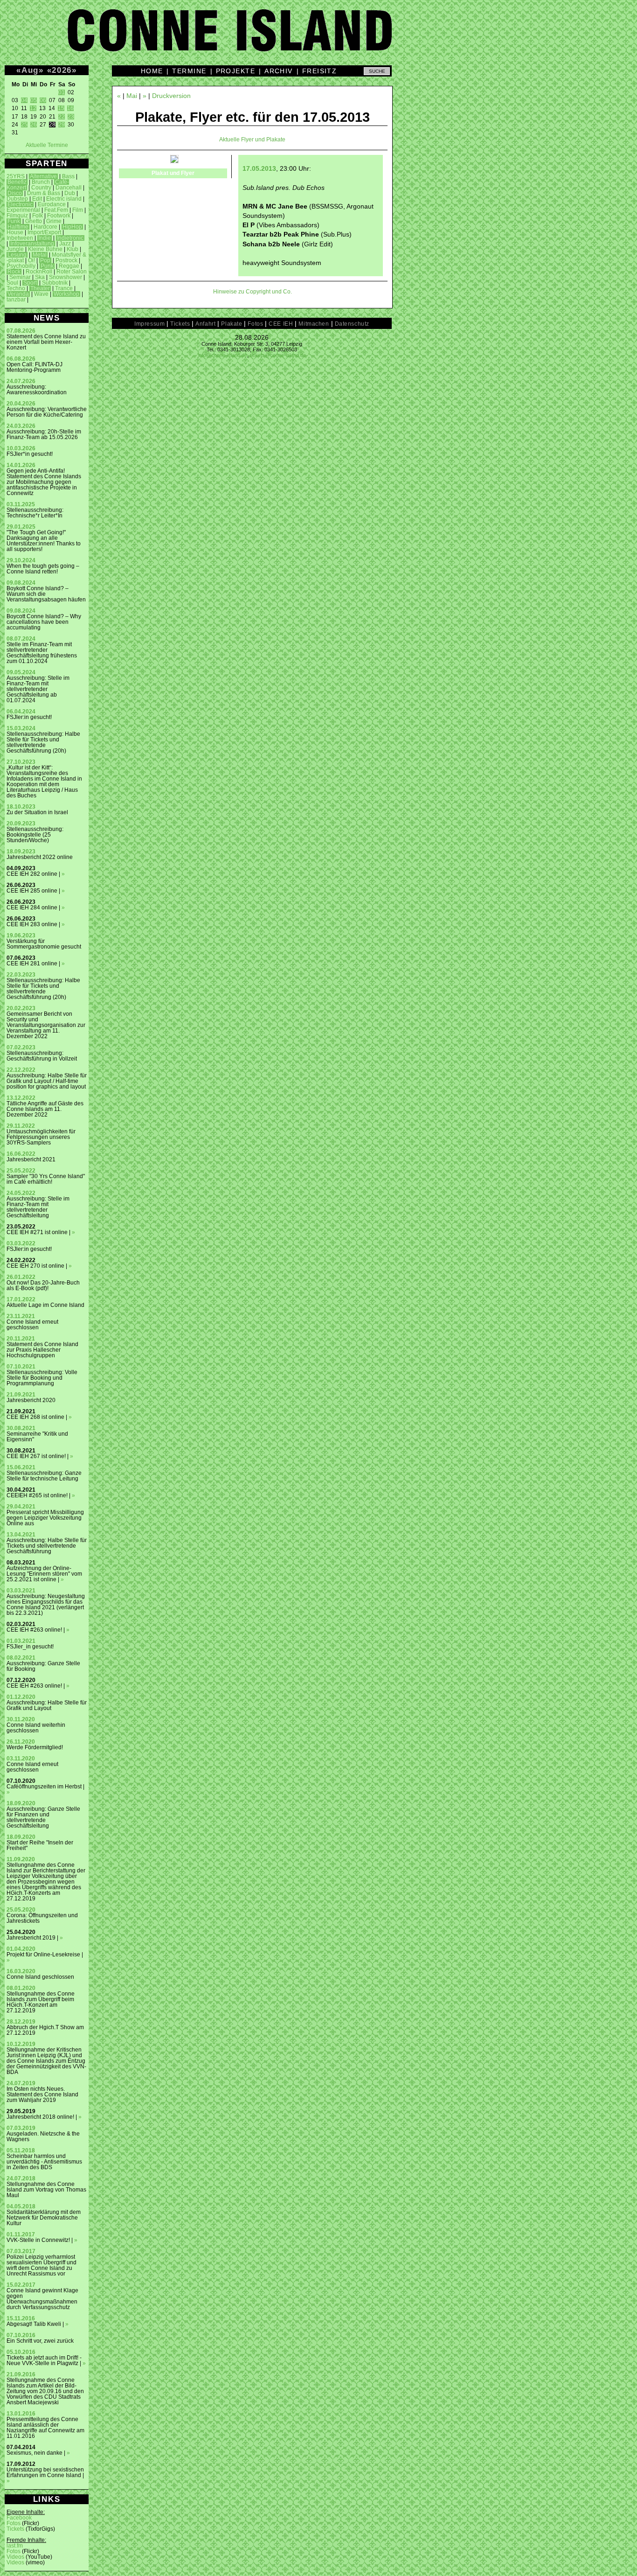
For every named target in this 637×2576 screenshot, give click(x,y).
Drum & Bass (44, 193)
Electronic (20, 204)
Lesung (17, 255)
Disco (15, 193)
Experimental (23, 210)
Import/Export (44, 232)
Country (41, 188)
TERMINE (189, 71)
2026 (62, 70)
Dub (70, 193)
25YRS (16, 176)
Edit (37, 199)
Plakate (232, 324)
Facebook (19, 2518)
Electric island (64, 199)
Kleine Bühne (45, 249)
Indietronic (70, 238)
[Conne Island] (318, 37)
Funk (14, 221)
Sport (30, 283)
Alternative (43, 176)
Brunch (41, 182)
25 (24, 125)
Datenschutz (352, 324)
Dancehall (69, 188)
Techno (16, 288)
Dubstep (17, 199)
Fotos (14, 2523)
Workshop (66, 294)
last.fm (15, 2546)
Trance (64, 288)
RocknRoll (39, 272)
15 (61, 108)
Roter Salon (72, 272)
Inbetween (20, 238)
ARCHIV (279, 71)
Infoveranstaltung (32, 244)
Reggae (69, 266)
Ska (40, 277)
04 (24, 100)
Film (78, 210)
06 (43, 100)
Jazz (65, 244)
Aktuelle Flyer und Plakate (252, 140)
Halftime (18, 227)
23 (71, 117)
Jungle (15, 249)
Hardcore (45, 227)
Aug (30, 70)
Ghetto (34, 221)
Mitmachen (314, 324)
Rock (14, 272)
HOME (152, 71)
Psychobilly (21, 266)
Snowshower (66, 277)
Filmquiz (17, 216)
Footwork (59, 216)
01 (62, 92)
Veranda (18, 294)
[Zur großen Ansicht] (174, 161)
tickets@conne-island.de (278, 355)
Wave (41, 294)
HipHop (72, 227)
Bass (68, 176)
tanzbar (16, 300)
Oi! (31, 260)
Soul (12, 283)
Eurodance (52, 204)
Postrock (66, 260)
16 (70, 108)
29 (62, 125)
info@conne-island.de (223, 355)
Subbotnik (55, 283)
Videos (15, 2557)
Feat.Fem (56, 210)
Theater (40, 288)
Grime (54, 221)
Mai (132, 96)
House (15, 232)
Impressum (149, 324)
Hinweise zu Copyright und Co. (253, 292)
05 (34, 100)
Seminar (20, 277)
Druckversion (171, 96)
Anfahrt (205, 324)
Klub (73, 249)
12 (33, 108)
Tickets (15, 2529)
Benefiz (17, 182)
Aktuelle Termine (47, 145)
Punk (47, 266)
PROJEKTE (236, 71)
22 (62, 117)
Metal (40, 255)
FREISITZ (320, 71)
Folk (38, 216)
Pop (45, 260)
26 (34, 125)
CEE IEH (281, 324)
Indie (45, 238)
